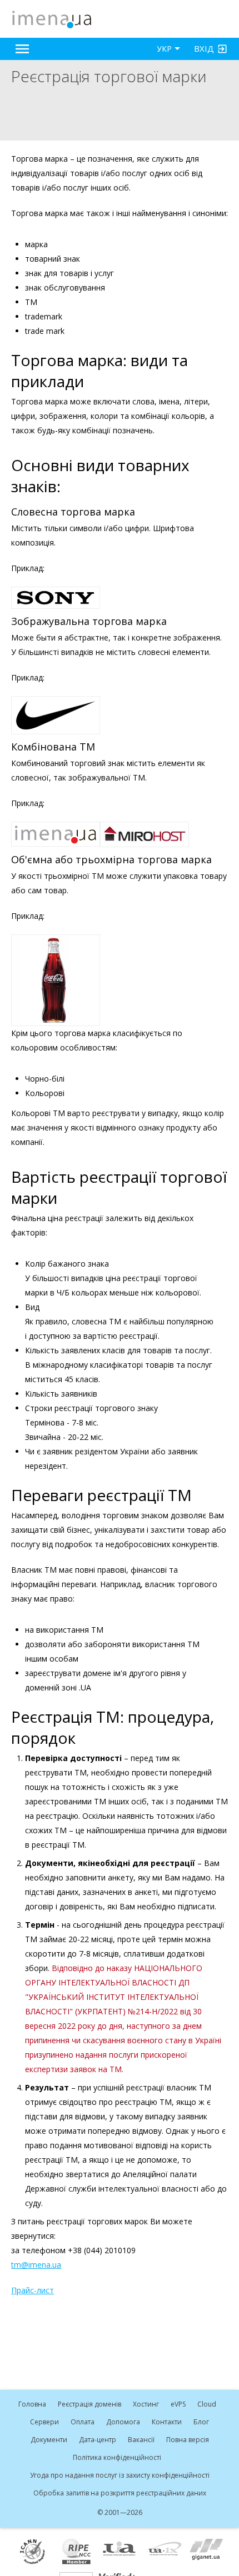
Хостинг (146, 2404)
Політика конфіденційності (117, 2457)
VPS (178, 2404)
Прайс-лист (33, 2290)
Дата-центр (98, 2440)
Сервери (44, 2422)
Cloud (207, 2404)
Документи (49, 2440)
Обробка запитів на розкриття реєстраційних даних (120, 2493)
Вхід (204, 48)
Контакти (167, 2422)
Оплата (83, 2422)
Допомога (123, 2422)
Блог (201, 2422)
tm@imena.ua (36, 2265)
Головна (32, 2404)
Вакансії (141, 2440)
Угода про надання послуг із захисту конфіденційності (120, 2475)
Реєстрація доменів (89, 2404)
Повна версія (188, 2440)
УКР (164, 49)
